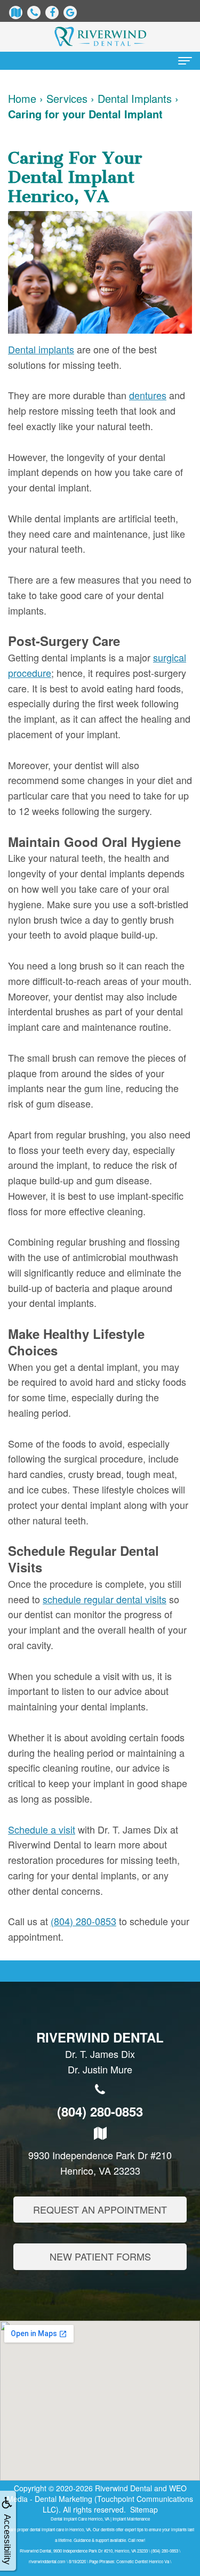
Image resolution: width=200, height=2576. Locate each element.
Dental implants (41, 349)
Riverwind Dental (123, 2488)
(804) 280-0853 (83, 1921)
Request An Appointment (100, 2209)
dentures (148, 395)
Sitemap (144, 2509)
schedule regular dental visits (105, 1599)
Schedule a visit (42, 1829)
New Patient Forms (100, 2256)
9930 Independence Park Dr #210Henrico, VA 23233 (100, 2163)
